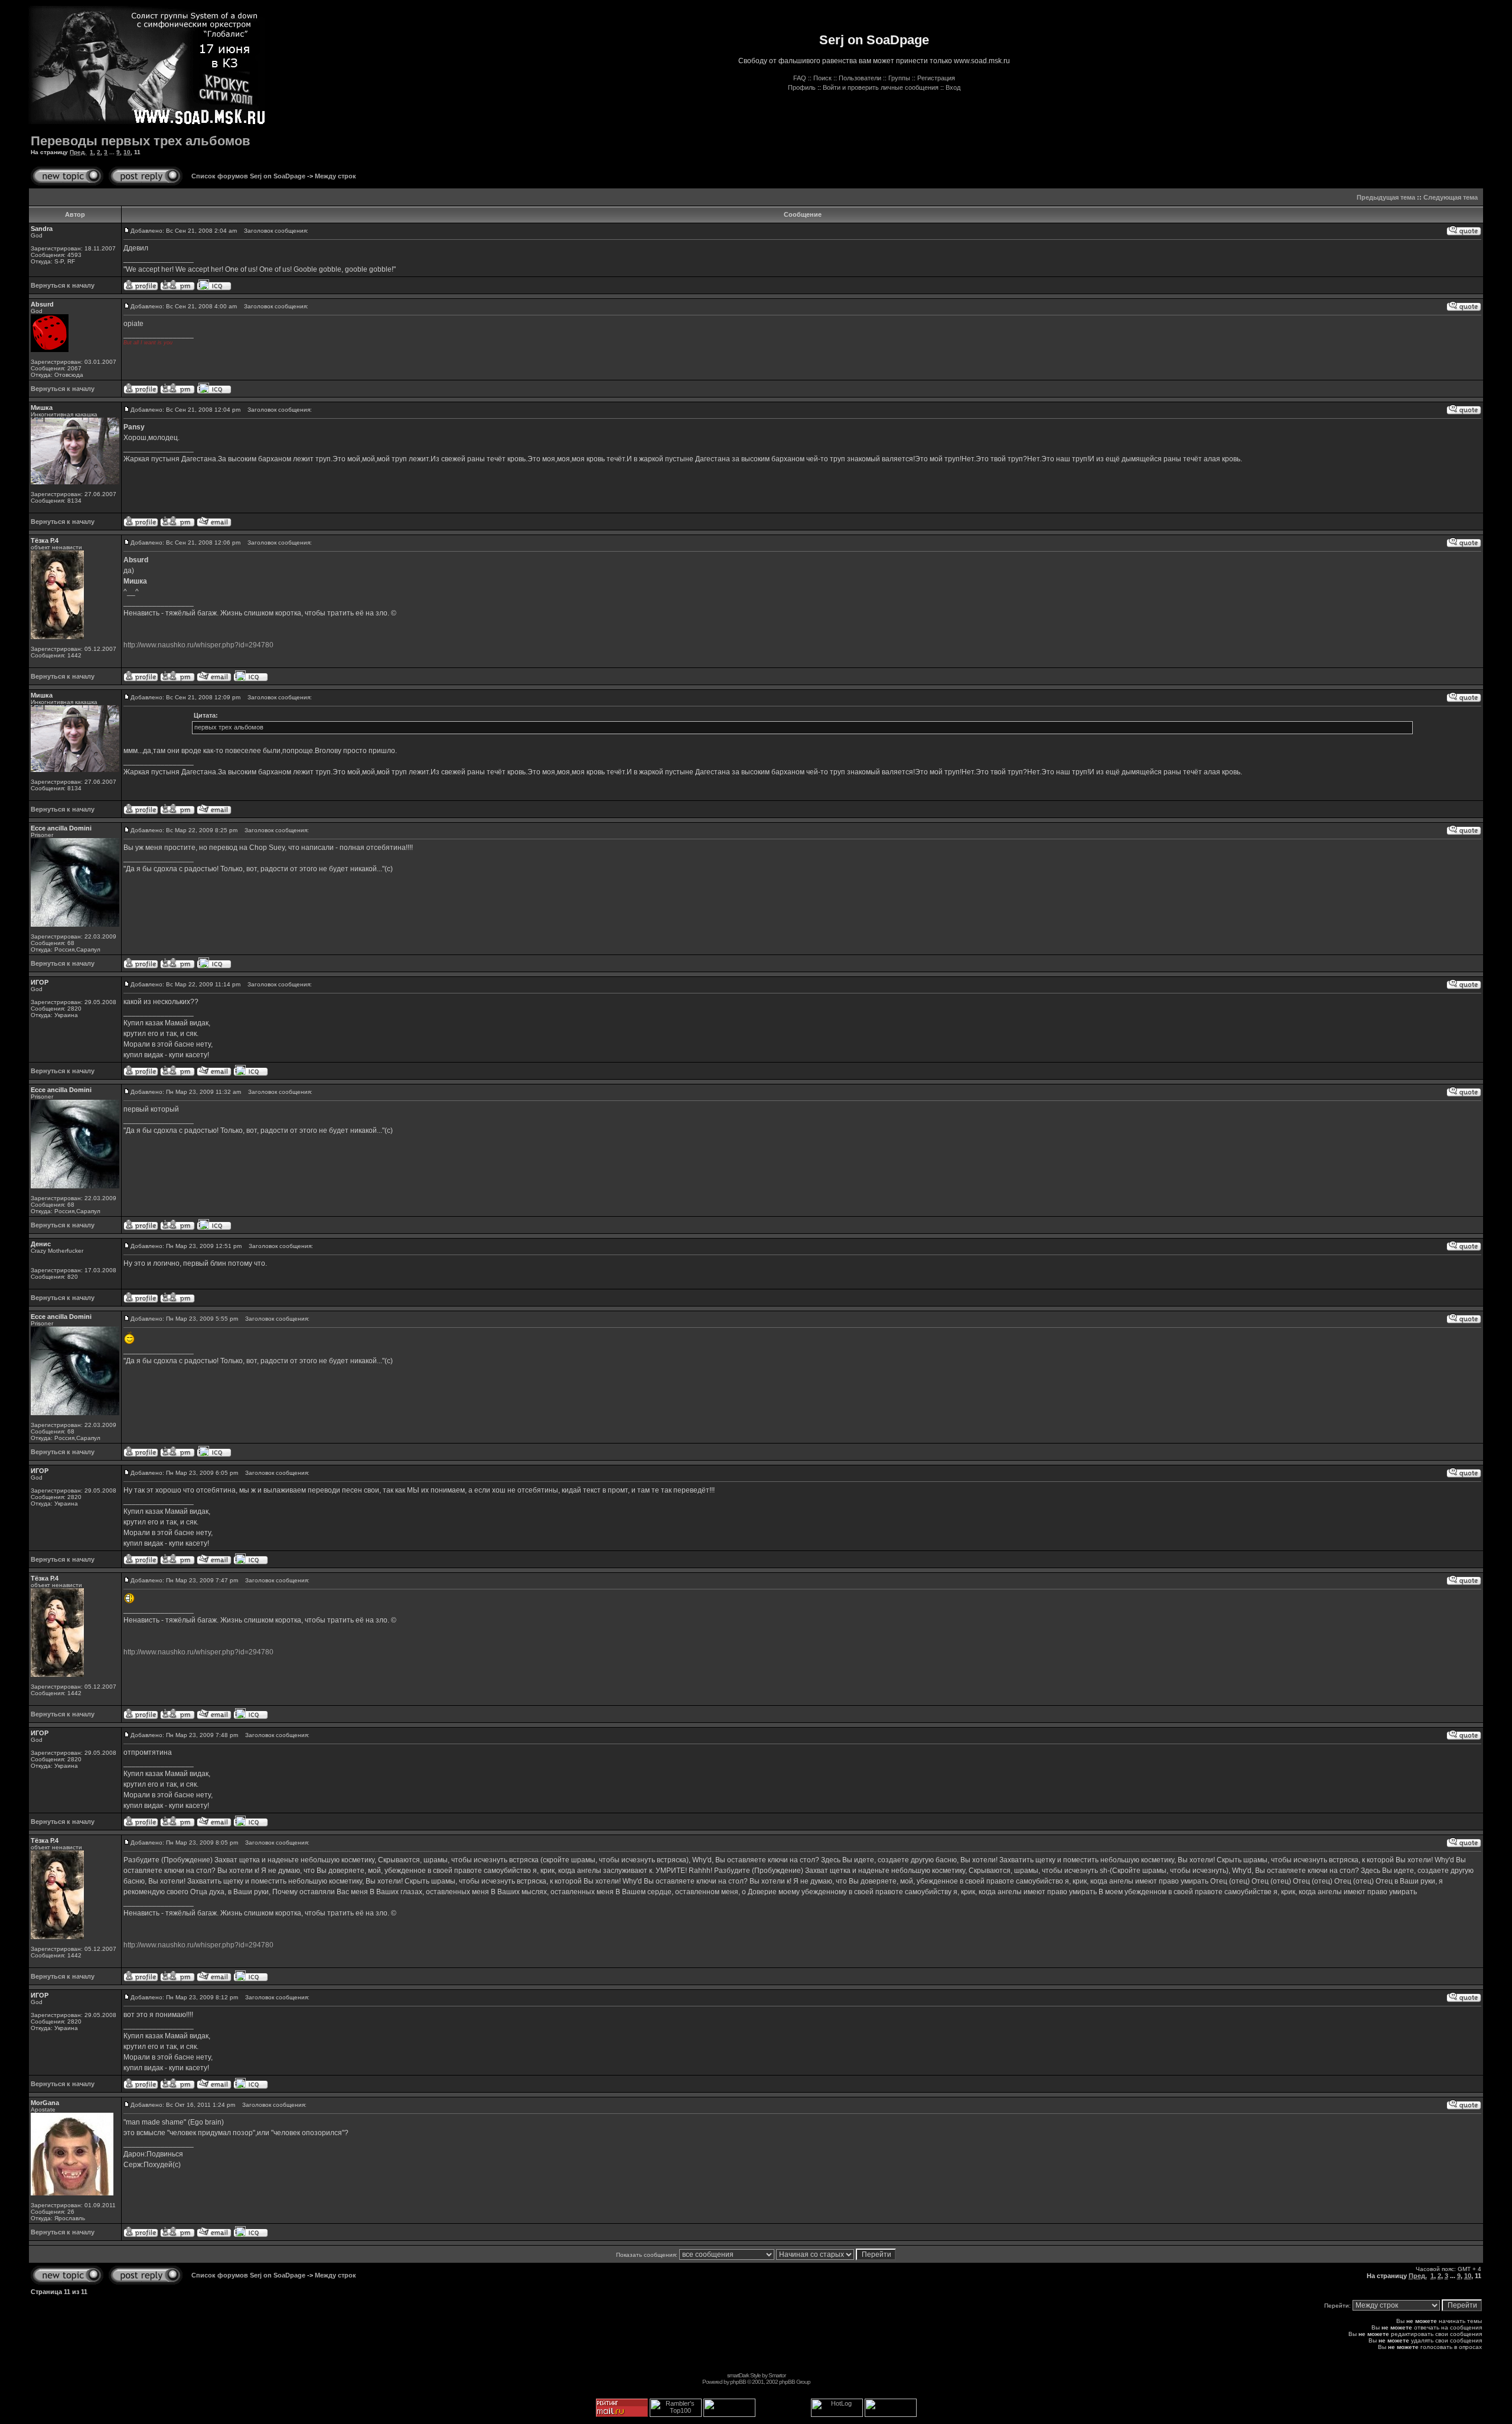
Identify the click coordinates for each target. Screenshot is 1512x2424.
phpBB (738, 2382)
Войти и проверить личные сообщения (881, 87)
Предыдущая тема (1386, 197)
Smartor (777, 2375)
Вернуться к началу (63, 285)
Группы (899, 78)
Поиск (822, 78)
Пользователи (860, 78)
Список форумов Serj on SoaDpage (248, 176)
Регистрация (936, 78)
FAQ (800, 78)
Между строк (335, 176)
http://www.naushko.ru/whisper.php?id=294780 (198, 645)
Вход (953, 87)
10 (127, 152)
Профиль (802, 87)
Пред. (78, 152)
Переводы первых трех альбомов (141, 141)
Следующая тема (1451, 197)
